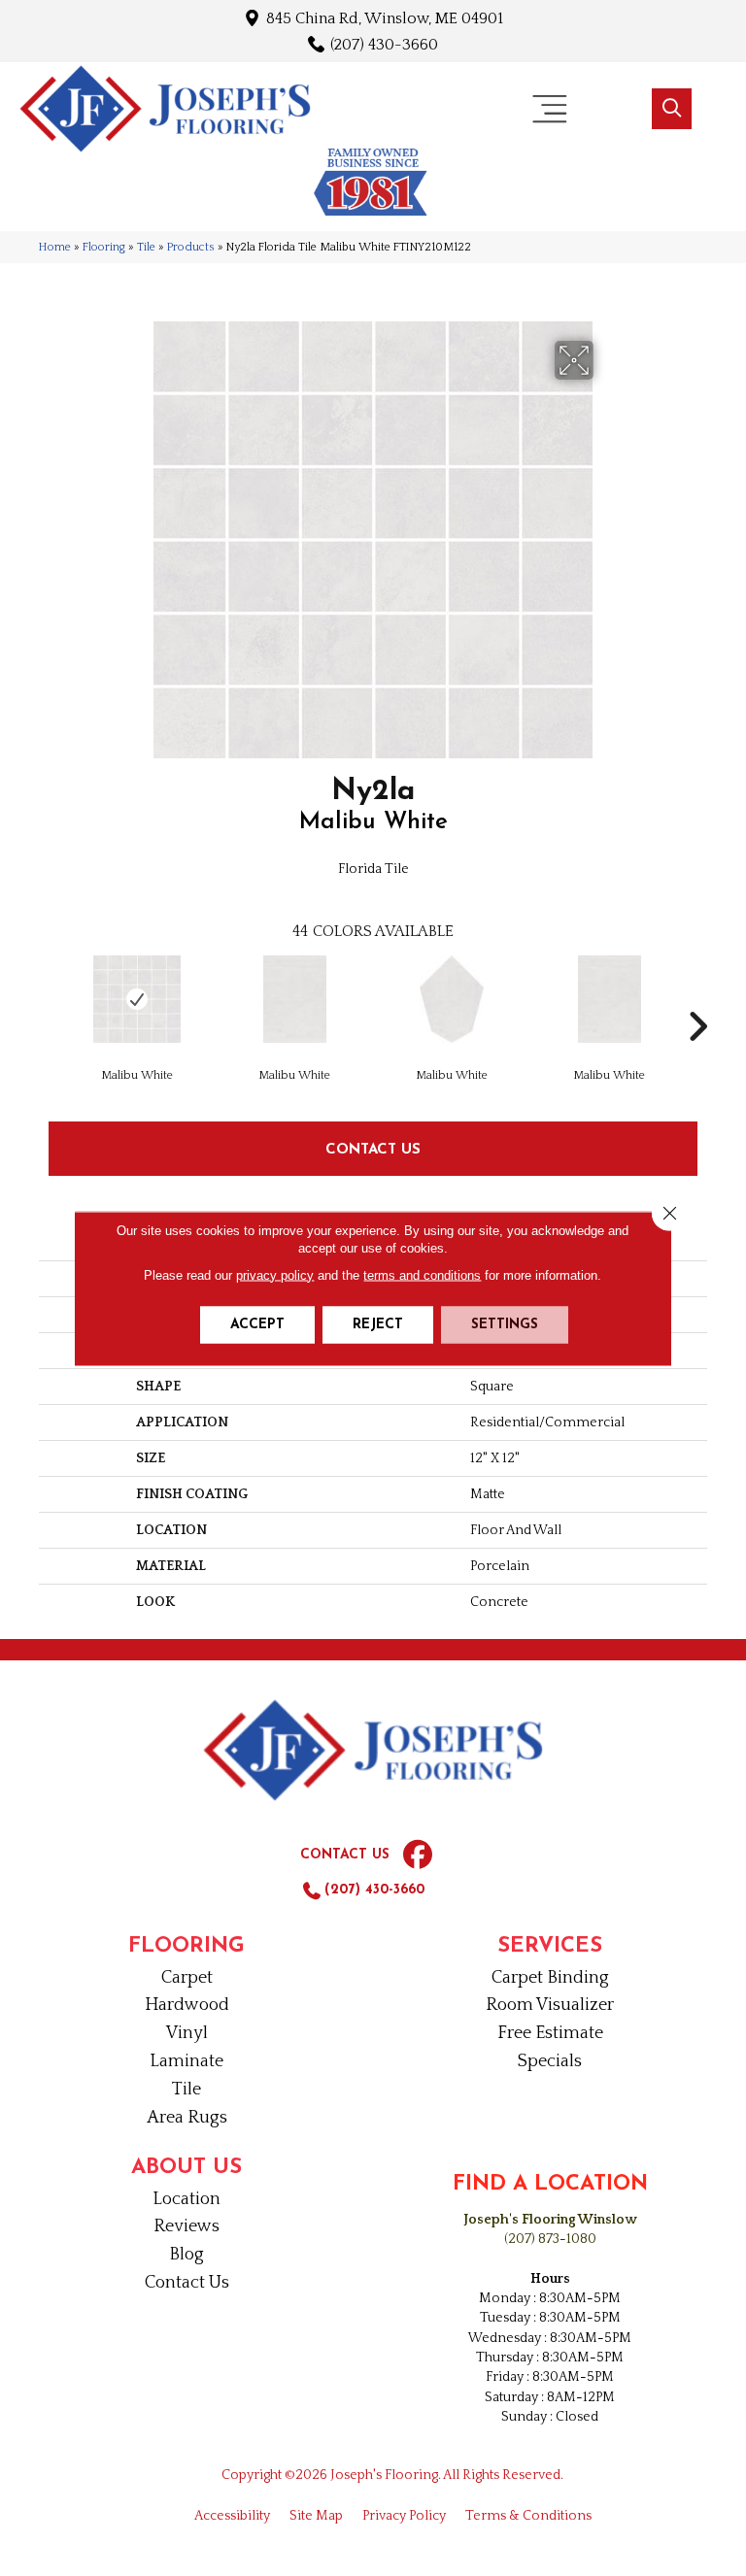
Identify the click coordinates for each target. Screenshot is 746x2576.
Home (55, 247)
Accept (257, 1324)
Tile (146, 247)
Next (697, 997)
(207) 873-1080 (550, 2239)
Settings (505, 1324)
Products (191, 247)
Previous (49, 997)
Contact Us (373, 1148)
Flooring (104, 247)
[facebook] (418, 1856)
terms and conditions (422, 1274)
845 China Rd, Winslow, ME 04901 (385, 18)
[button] (672, 109)
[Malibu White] (137, 999)
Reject (378, 1324)
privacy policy (275, 1274)
